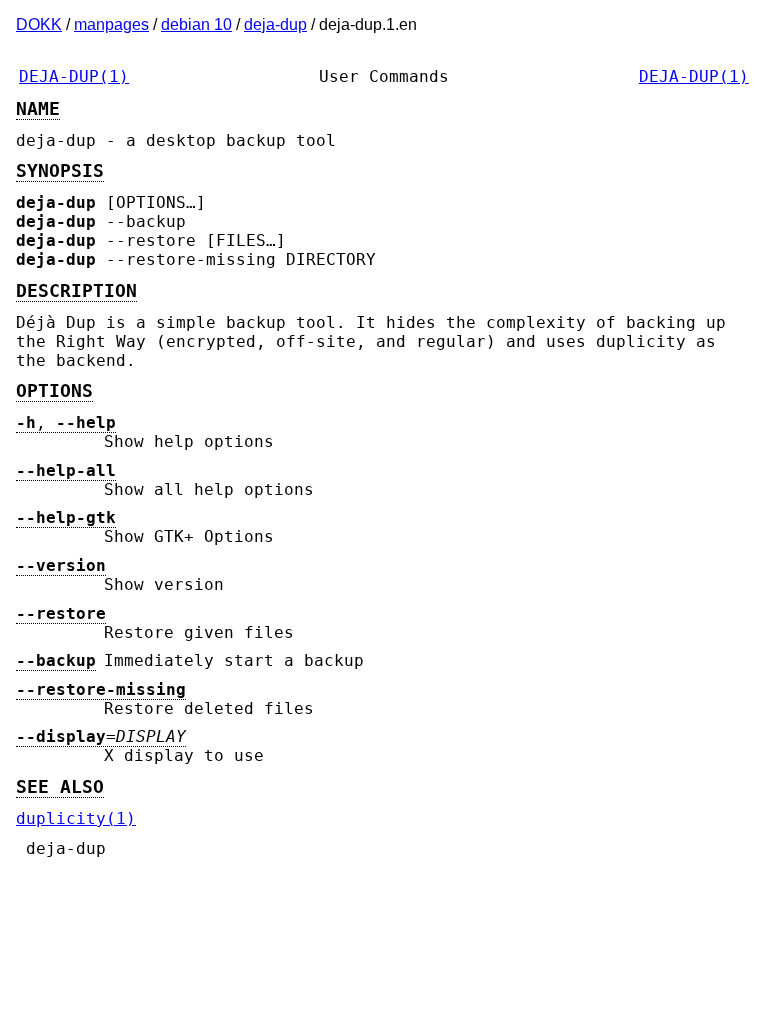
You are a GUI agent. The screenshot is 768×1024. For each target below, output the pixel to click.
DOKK (39, 24)
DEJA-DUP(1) (74, 76)
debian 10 (196, 24)
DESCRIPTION (76, 291)
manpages (111, 24)
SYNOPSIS (60, 171)
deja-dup (275, 24)
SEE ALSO (60, 787)
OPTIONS (54, 391)
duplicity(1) (76, 818)
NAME (38, 109)
